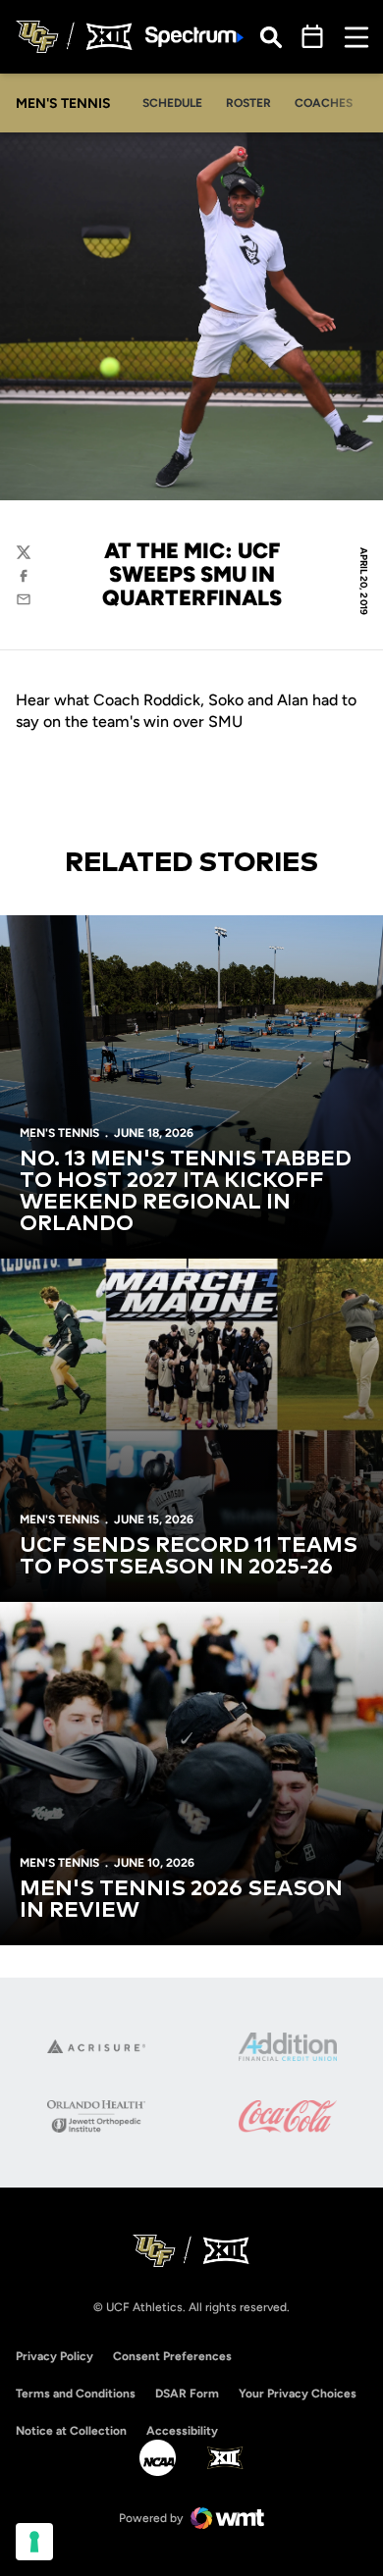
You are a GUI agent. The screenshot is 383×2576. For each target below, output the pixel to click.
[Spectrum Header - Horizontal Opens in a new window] (194, 37)
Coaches (324, 103)
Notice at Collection (71, 2431)
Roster (248, 103)
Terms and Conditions (76, 2394)
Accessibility (182, 2430)
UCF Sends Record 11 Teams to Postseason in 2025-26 (189, 1557)
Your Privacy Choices (298, 2394)
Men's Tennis (59, 1133)
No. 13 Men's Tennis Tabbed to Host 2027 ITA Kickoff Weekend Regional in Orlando (186, 1192)
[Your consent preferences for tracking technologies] (34, 2542)
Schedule (172, 103)
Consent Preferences (172, 2356)
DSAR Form (187, 2394)
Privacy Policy (55, 2356)
